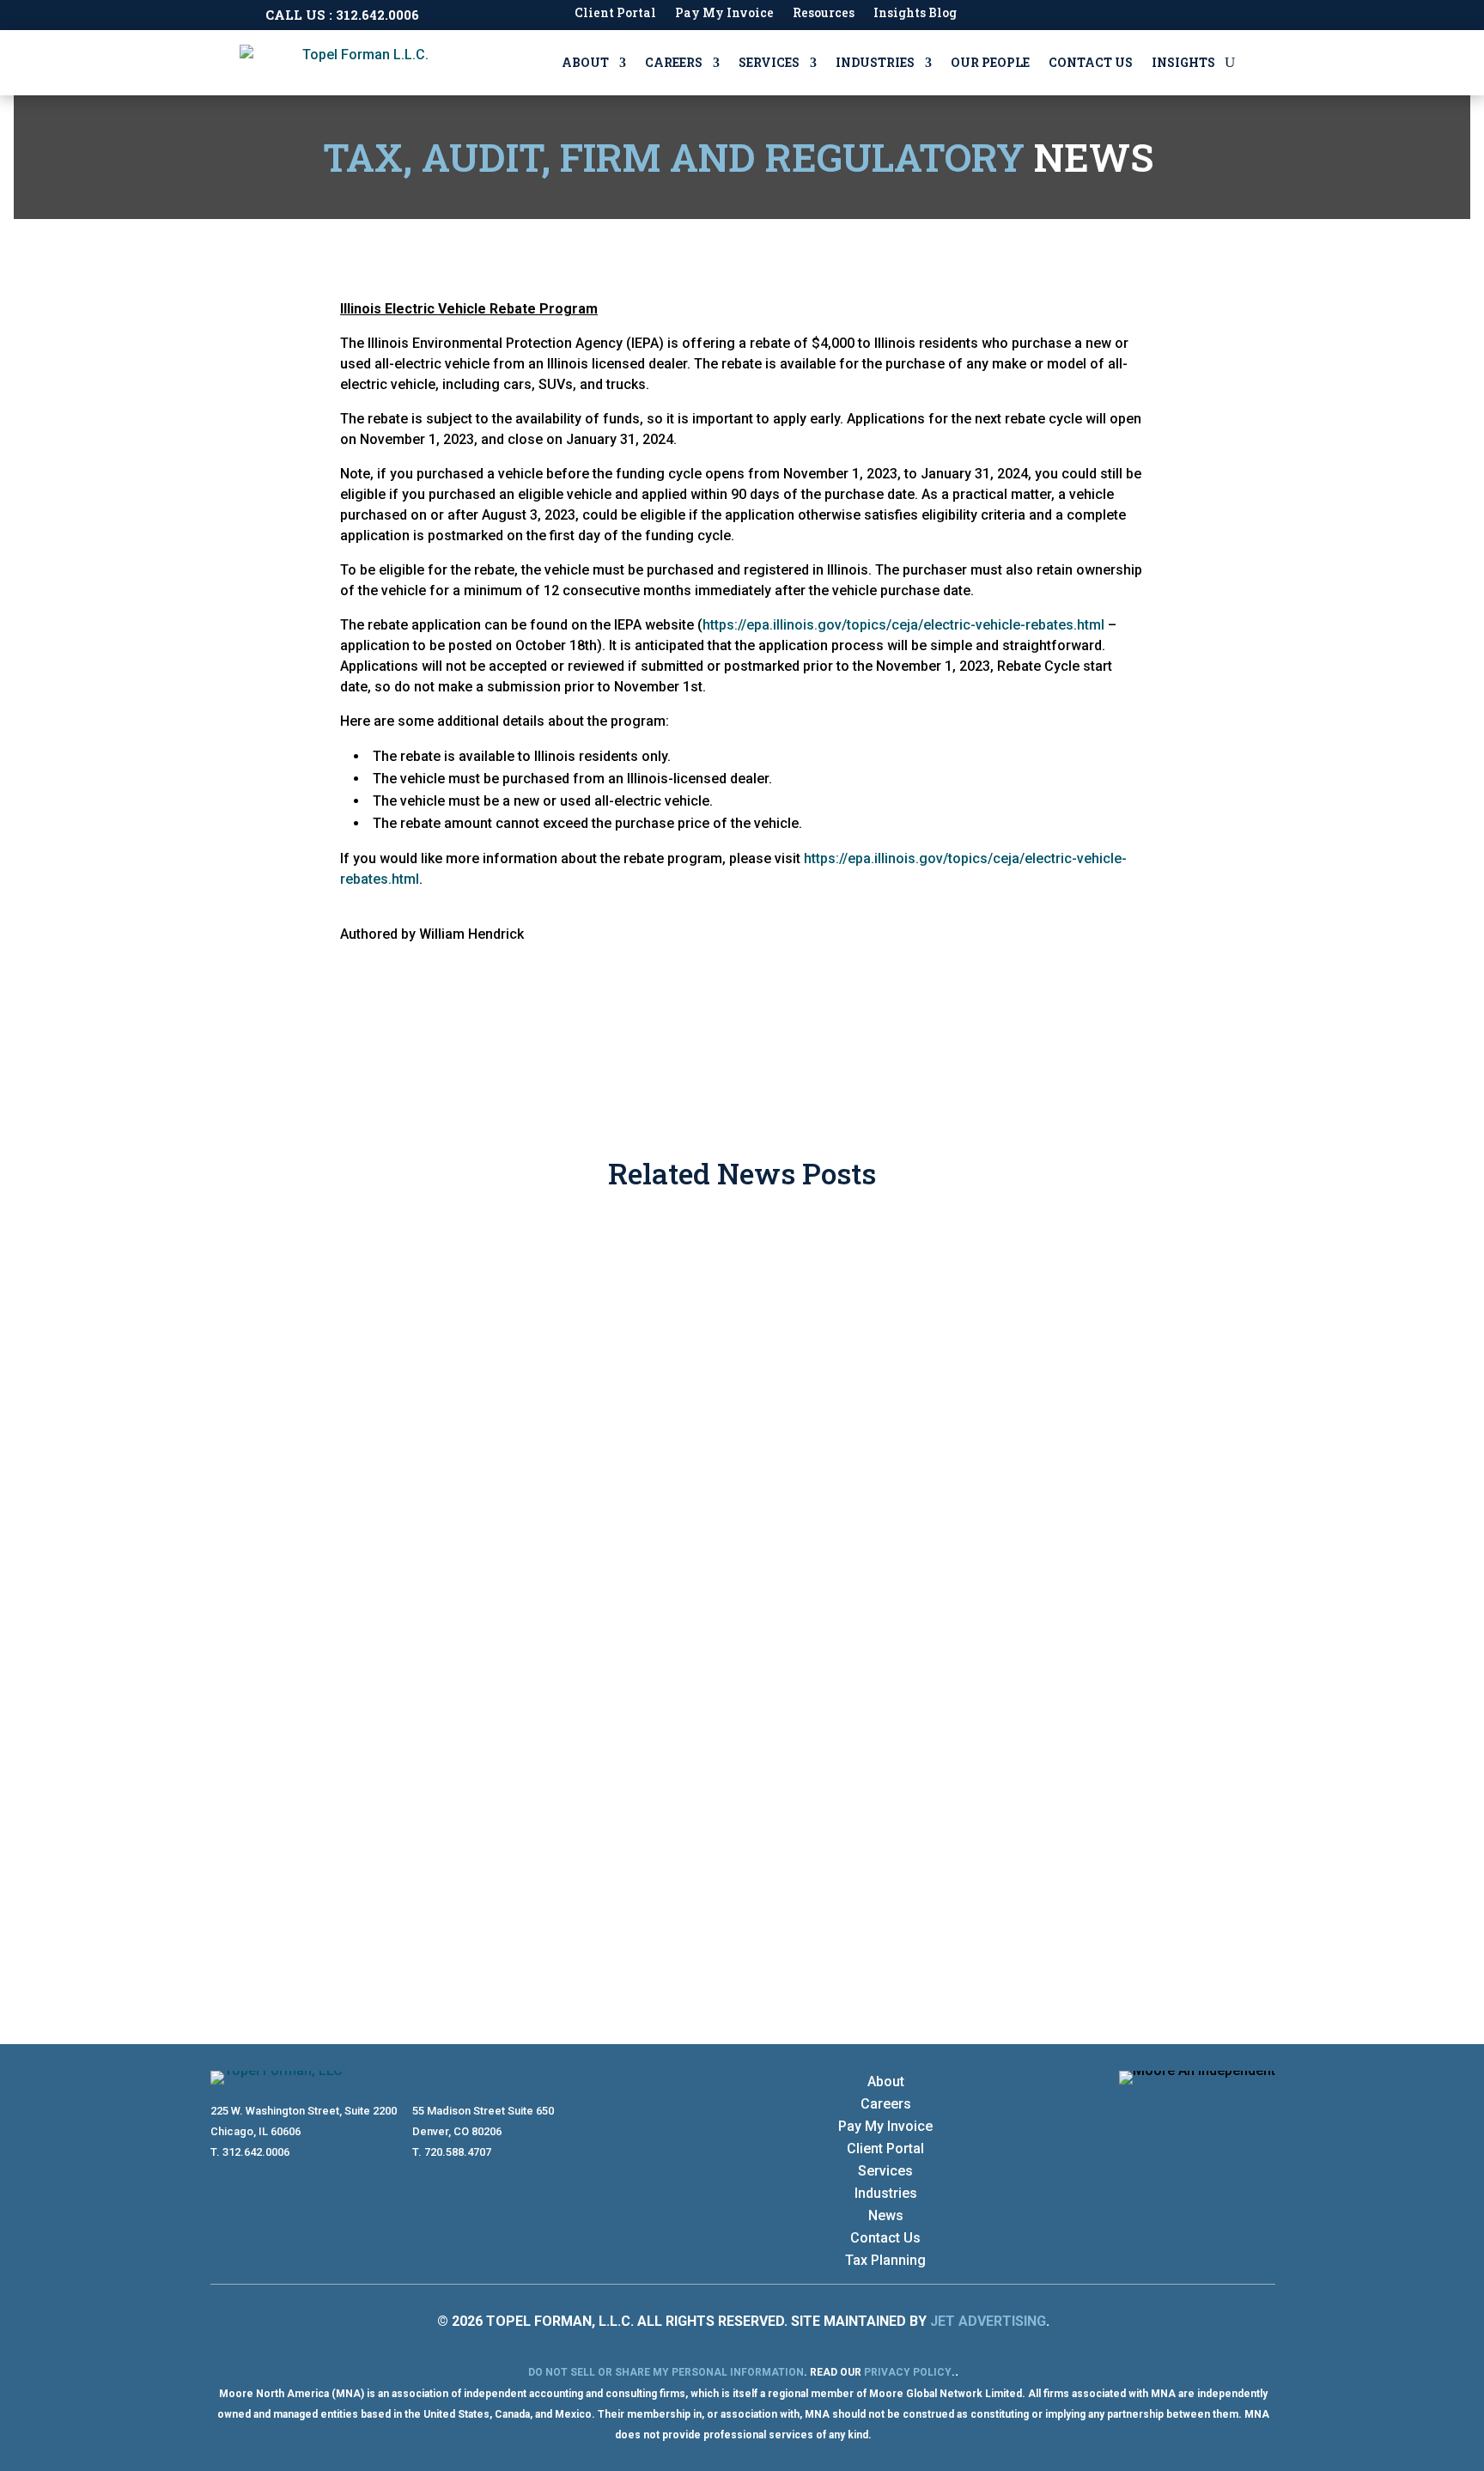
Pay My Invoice (724, 14)
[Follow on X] (1262, 2107)
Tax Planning (885, 2260)
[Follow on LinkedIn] (1227, 2107)
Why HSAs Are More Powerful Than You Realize (470, 1294)
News (886, 2215)
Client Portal (615, 14)
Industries (875, 62)
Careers (674, 62)
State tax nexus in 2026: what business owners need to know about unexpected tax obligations (704, 1531)
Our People (990, 62)
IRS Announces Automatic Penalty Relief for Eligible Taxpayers (546, 1766)
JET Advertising (988, 2321)
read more (259, 1393)
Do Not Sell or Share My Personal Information (666, 2372)
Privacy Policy (908, 2372)
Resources (824, 14)
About (585, 62)
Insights (1183, 62)
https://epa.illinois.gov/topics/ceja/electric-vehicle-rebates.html (903, 625)
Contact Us (1091, 62)
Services (769, 62)
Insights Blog (915, 14)
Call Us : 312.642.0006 (342, 15)
